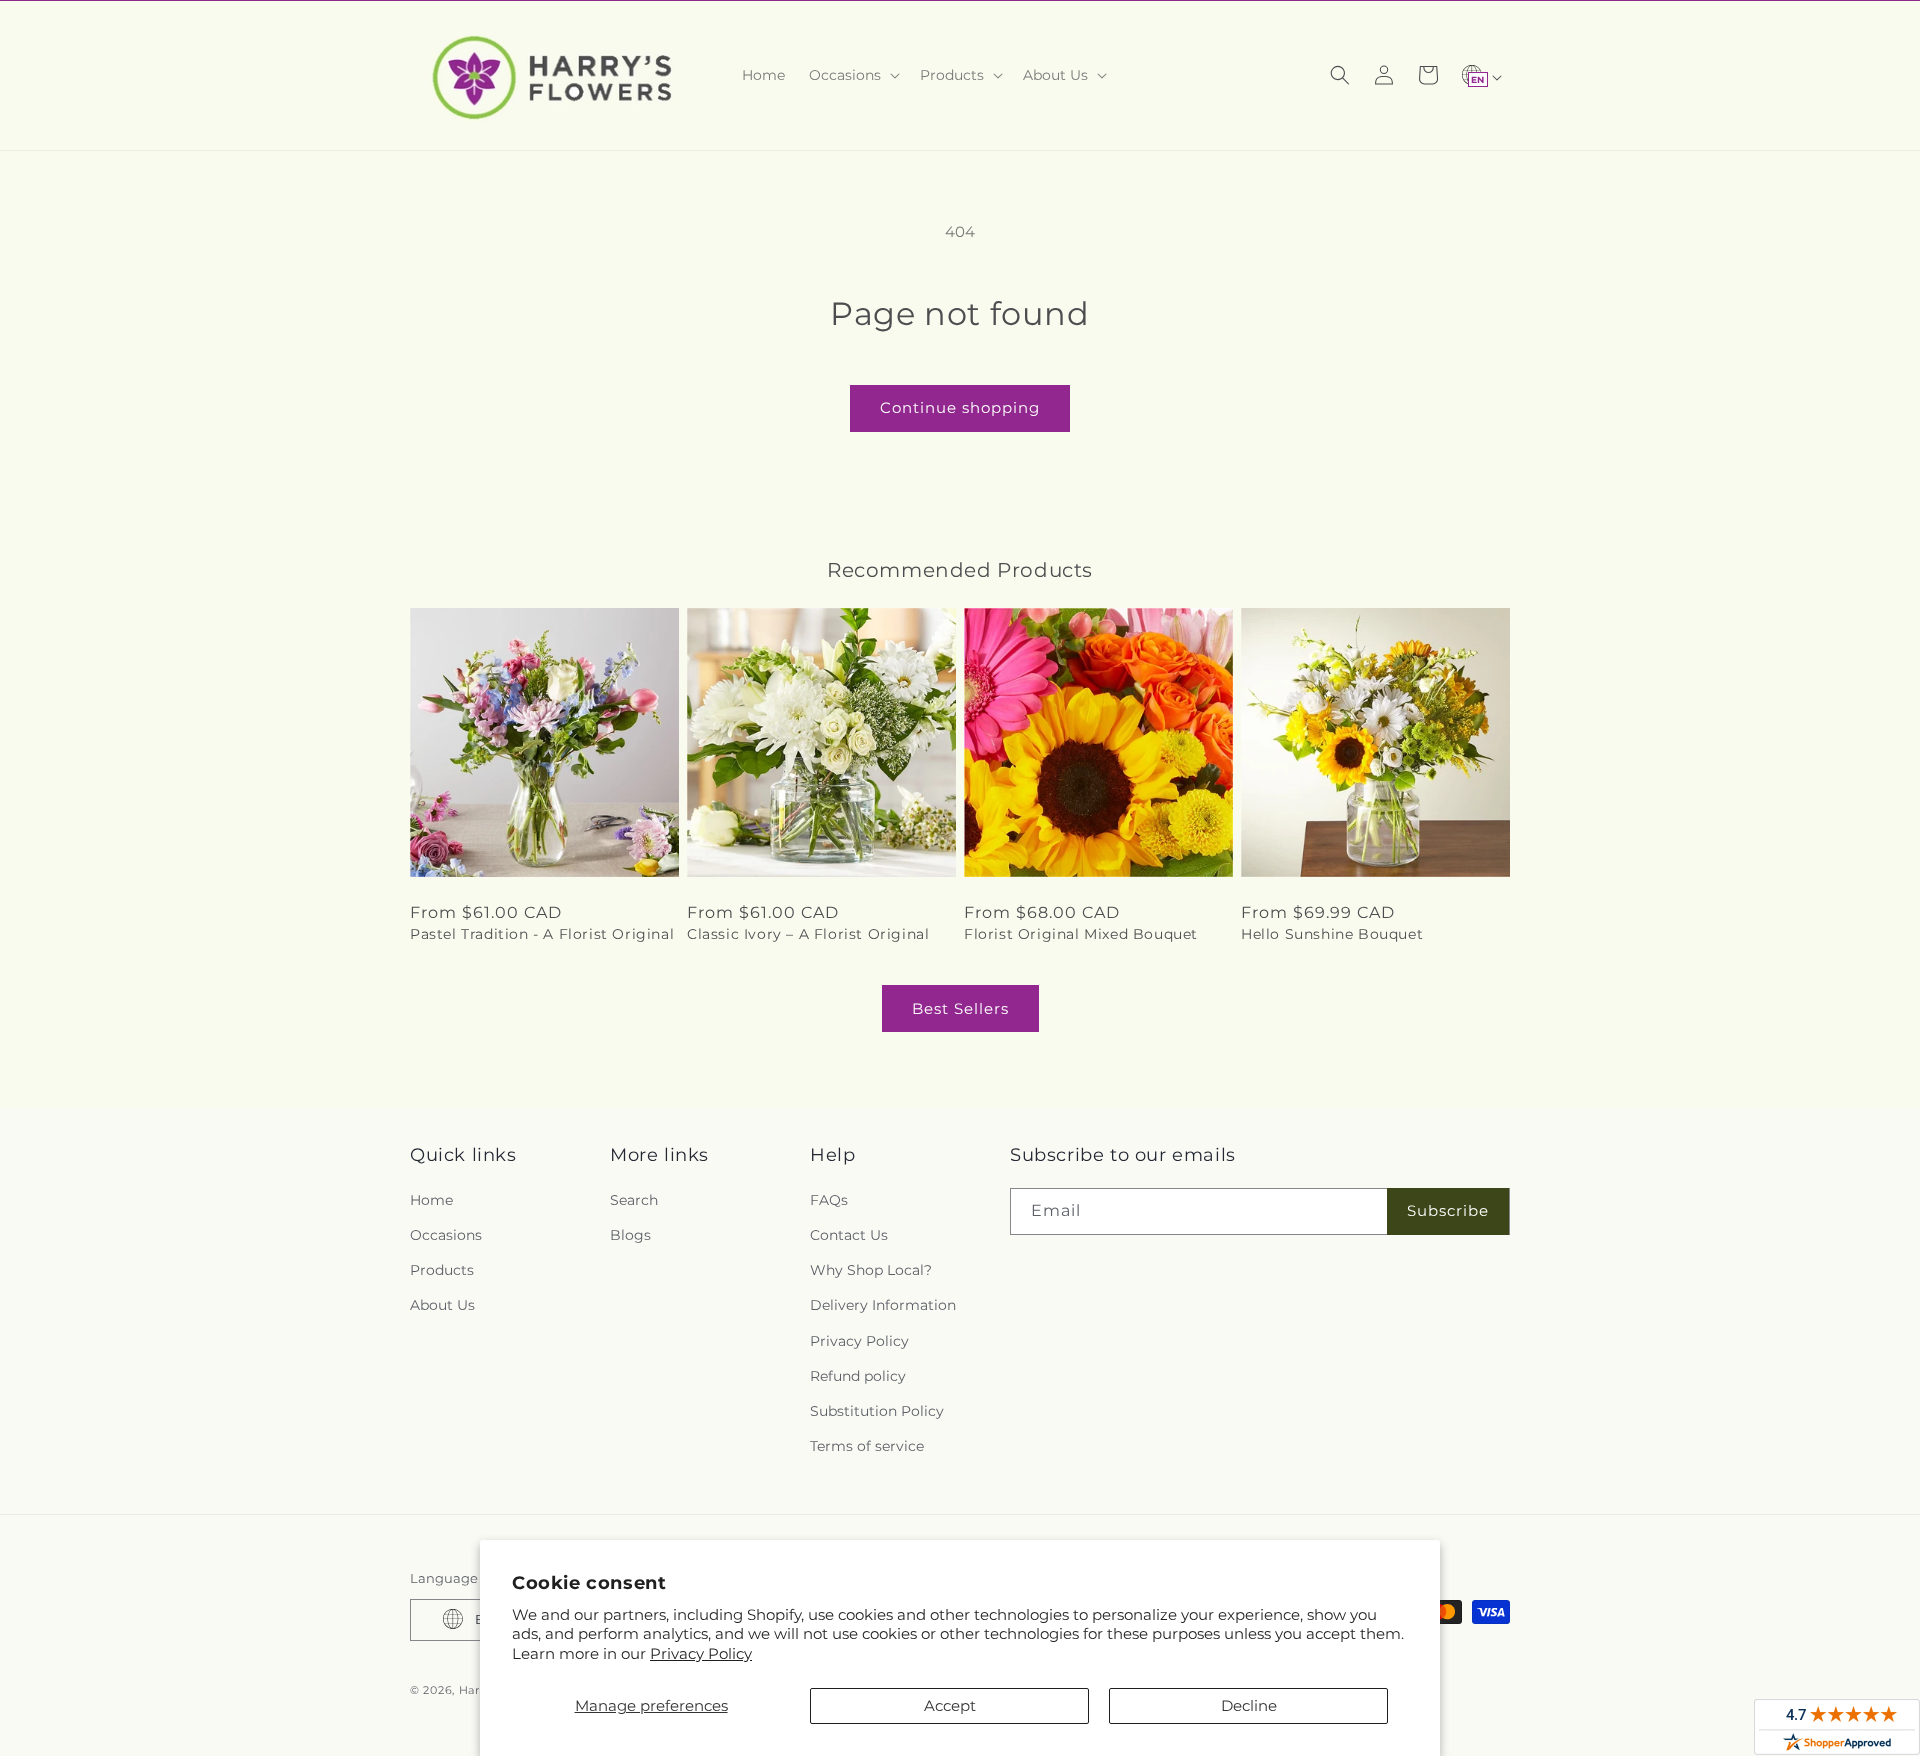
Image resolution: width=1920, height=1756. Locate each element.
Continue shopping (960, 407)
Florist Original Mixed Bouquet (1081, 934)
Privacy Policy (701, 1653)
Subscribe (1448, 1210)
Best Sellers (960, 1008)
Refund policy (858, 1375)
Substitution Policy (877, 1410)
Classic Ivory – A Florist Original (808, 934)
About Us (442, 1305)
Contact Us (849, 1234)
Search (634, 1199)
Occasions (446, 1234)
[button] (852, 75)
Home (431, 1199)
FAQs (829, 1199)
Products (442, 1270)
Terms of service (867, 1446)
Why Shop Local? (871, 1270)
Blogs (630, 1234)
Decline (1249, 1705)
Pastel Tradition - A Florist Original (542, 934)
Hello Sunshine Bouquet (1332, 934)
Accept (950, 1705)
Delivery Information (883, 1305)
